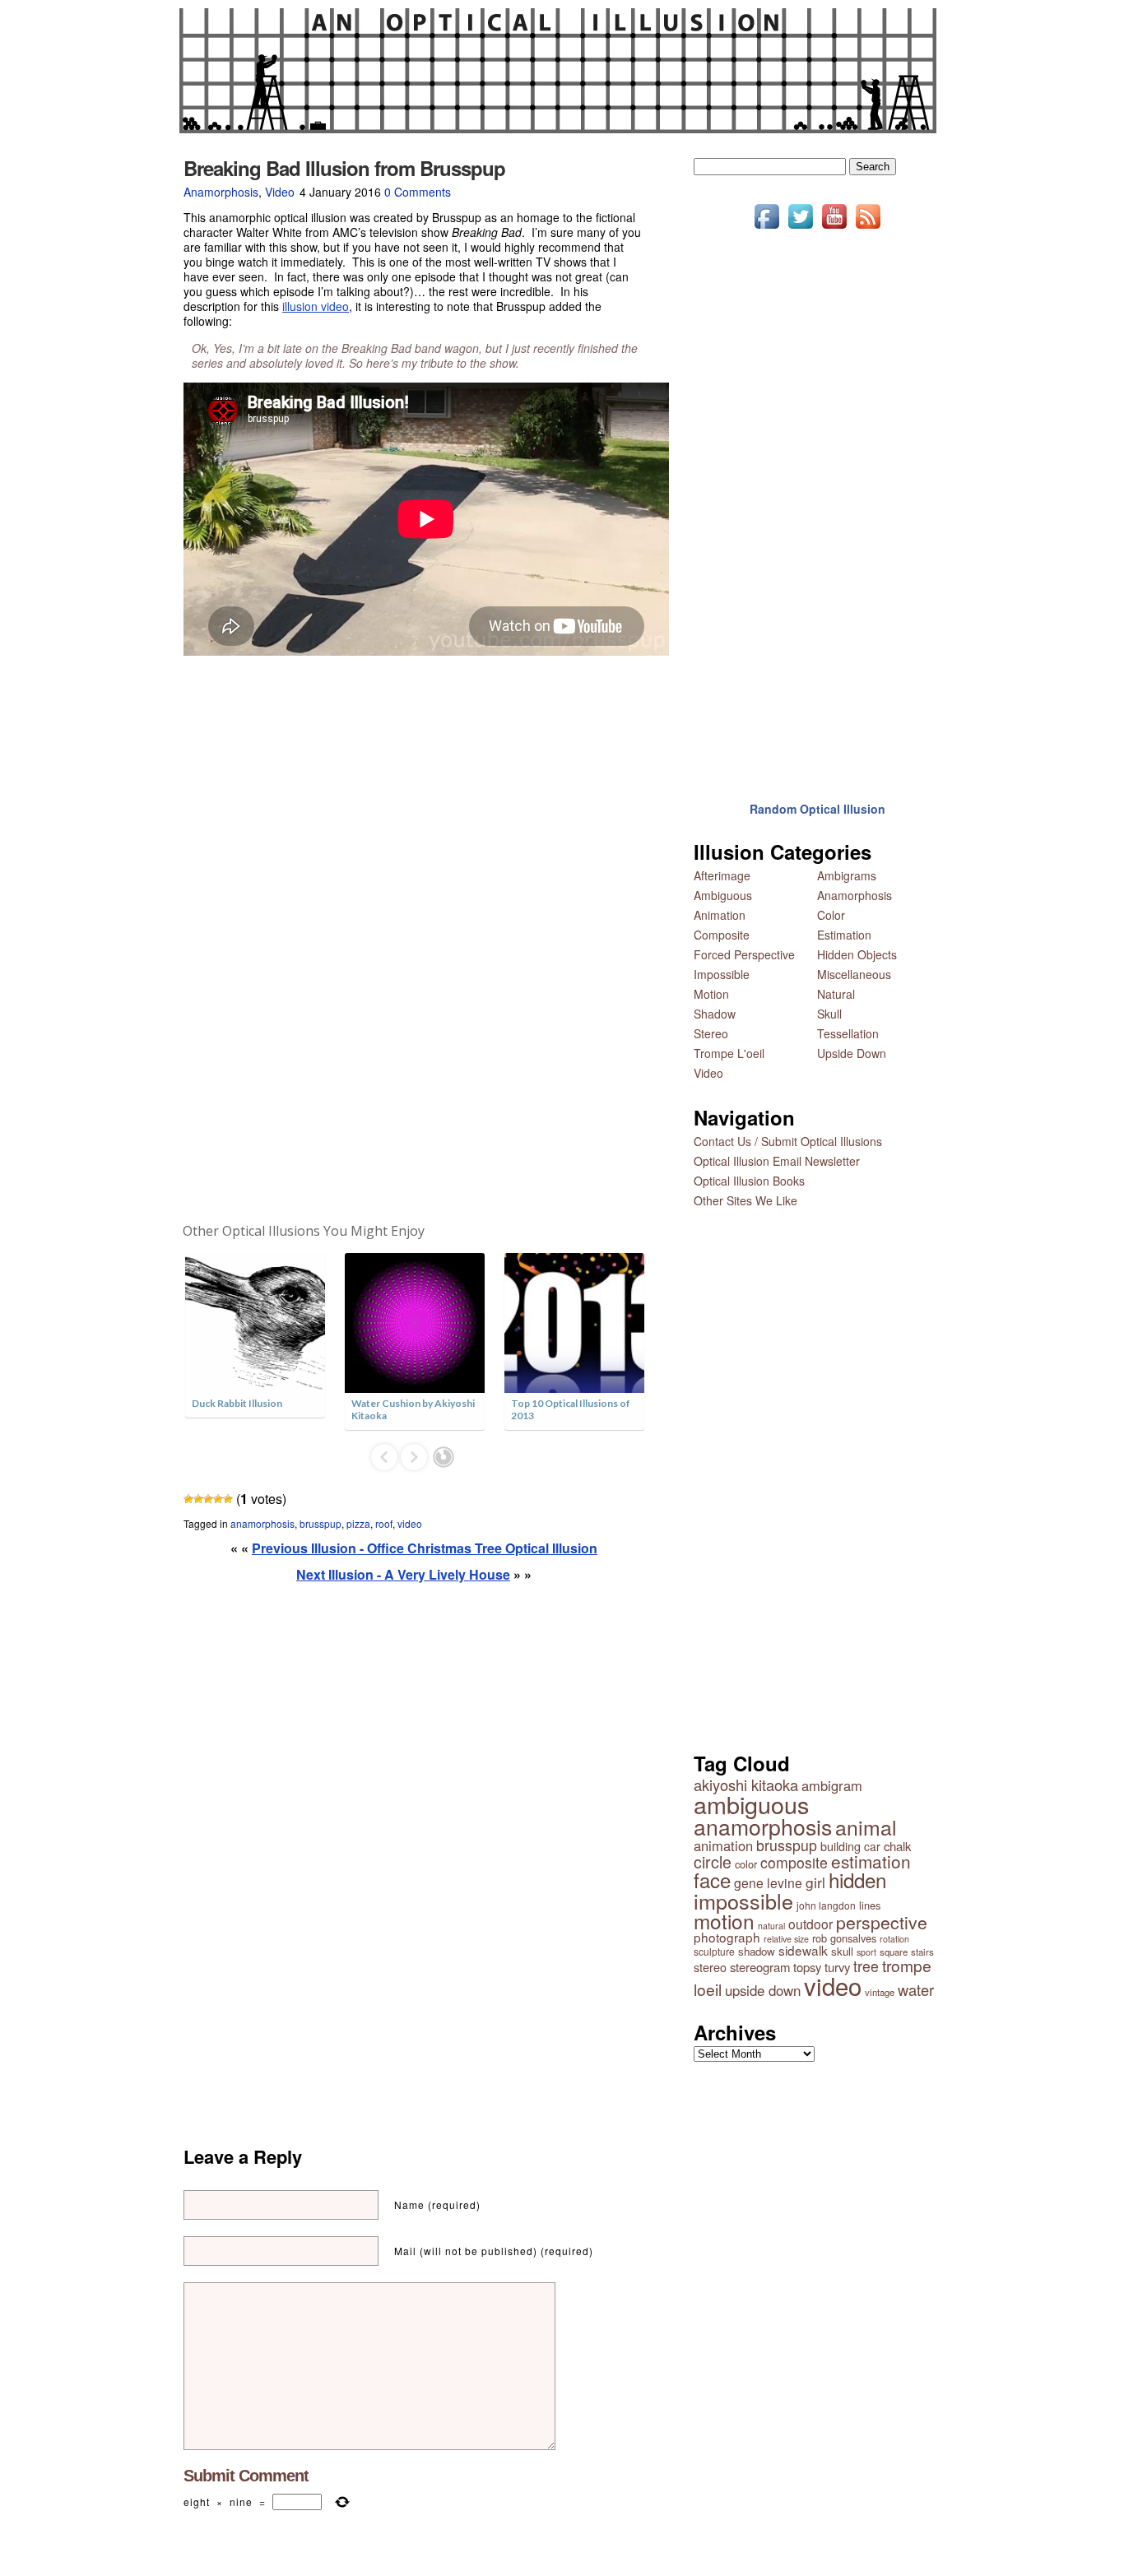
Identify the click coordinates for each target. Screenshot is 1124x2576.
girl (815, 1882)
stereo (710, 1967)
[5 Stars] (228, 1499)
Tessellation (848, 1033)
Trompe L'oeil (729, 1053)
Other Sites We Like (745, 1200)
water (916, 1989)
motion (724, 1921)
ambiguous (751, 1804)
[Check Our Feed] (868, 228)
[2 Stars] (198, 1499)
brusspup (320, 1523)
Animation (720, 915)
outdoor (810, 1924)
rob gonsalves (844, 1938)
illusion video (316, 306)
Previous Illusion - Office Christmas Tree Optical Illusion (425, 1548)
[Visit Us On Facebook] (766, 228)
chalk (897, 1846)
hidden (857, 1880)
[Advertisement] (414, 940)
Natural (836, 994)
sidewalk (803, 1950)
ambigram (832, 1785)
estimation (871, 1861)
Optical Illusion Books (749, 1181)
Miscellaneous (854, 974)
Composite (722, 935)
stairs (922, 1952)
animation (723, 1845)
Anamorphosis (221, 192)
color (746, 1864)
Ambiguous (723, 895)
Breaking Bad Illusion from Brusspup (344, 168)
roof (384, 1523)
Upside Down (852, 1053)
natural (771, 1926)
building (841, 1846)
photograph (727, 1937)
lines (870, 1905)
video (410, 1523)
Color (831, 915)
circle (713, 1862)
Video (280, 192)
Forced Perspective (744, 954)
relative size (786, 1939)
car (872, 1846)
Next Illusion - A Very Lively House (403, 1574)
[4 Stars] (218, 1499)
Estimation (844, 935)
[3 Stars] (208, 1499)
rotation (894, 1939)
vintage (880, 1992)
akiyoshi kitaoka (746, 1785)
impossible (743, 1901)
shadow (757, 1951)
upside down (763, 1990)
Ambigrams (847, 875)
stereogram (760, 1967)
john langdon (826, 1905)
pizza (358, 1523)
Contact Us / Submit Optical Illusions (788, 1141)
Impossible (722, 974)
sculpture (714, 1951)
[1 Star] (188, 1499)
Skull (829, 1014)
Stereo (711, 1033)
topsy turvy (822, 1967)
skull (842, 1951)
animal (866, 1827)
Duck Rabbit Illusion (237, 1403)
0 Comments (418, 192)
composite (794, 1862)
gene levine (768, 1882)
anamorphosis (262, 1523)
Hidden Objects (857, 954)
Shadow (715, 1014)
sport (866, 1952)
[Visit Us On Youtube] (834, 228)
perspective (882, 1922)
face (712, 1880)
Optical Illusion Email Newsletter (777, 1161)
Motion (711, 994)
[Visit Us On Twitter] (800, 228)
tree (866, 1966)
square (894, 1952)
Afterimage (722, 875)
